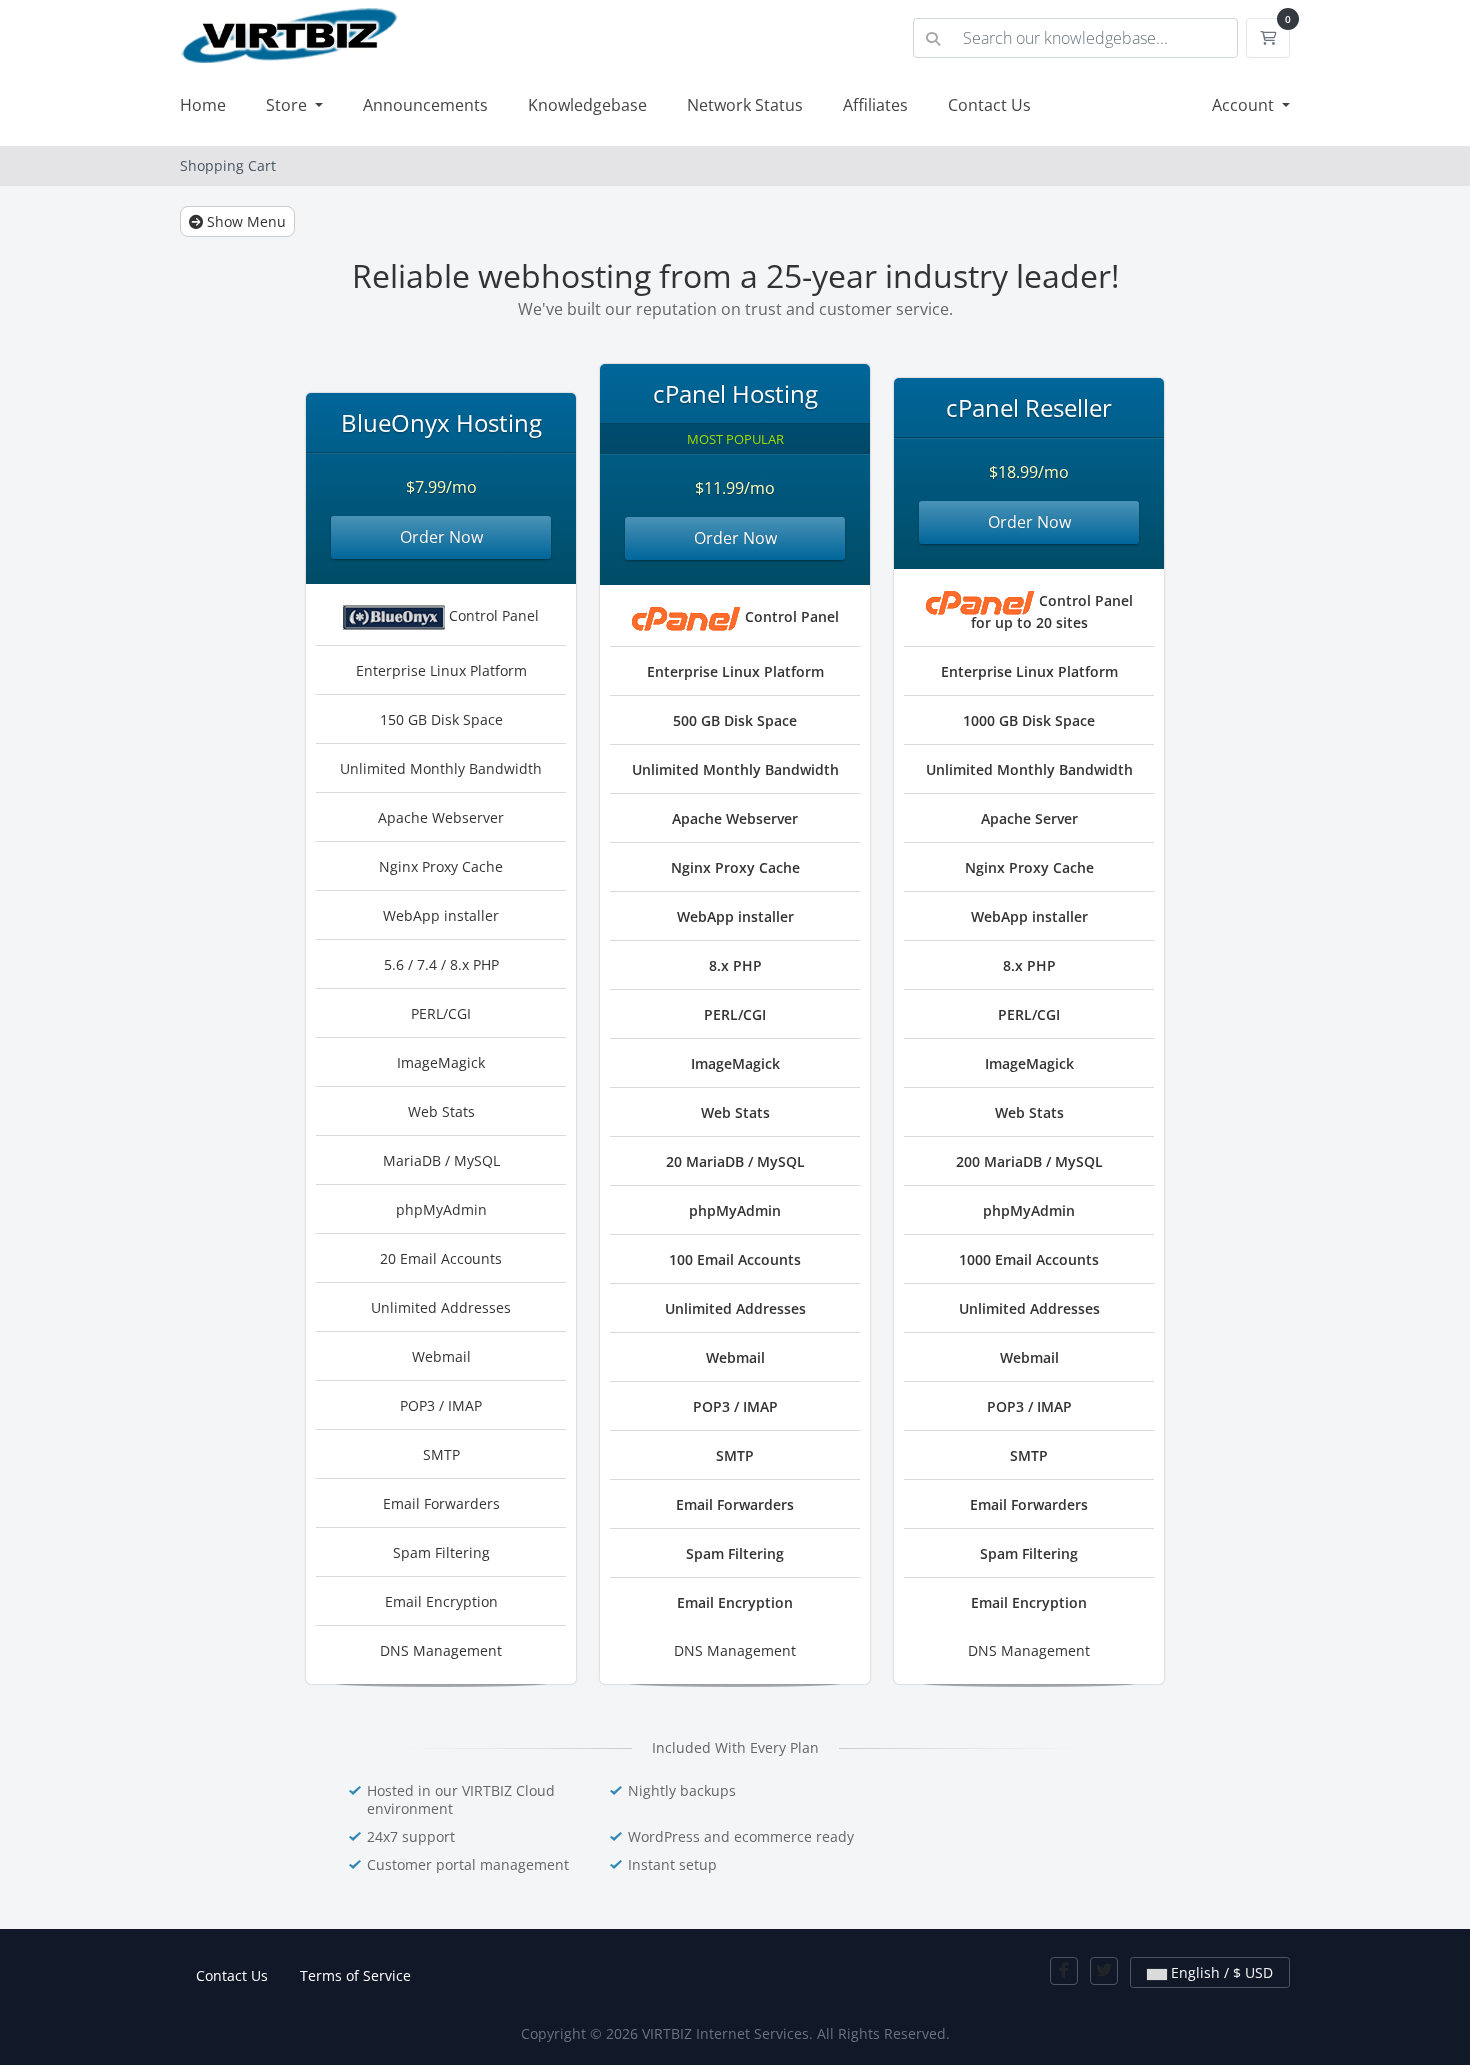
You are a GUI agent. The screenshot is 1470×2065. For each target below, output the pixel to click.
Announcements (425, 105)
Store (288, 105)
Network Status (745, 105)
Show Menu (244, 221)
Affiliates (875, 105)
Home (203, 105)
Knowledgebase (587, 105)
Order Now (441, 537)
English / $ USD (1220, 1972)
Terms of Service (355, 1975)
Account (1245, 105)
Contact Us (989, 105)
